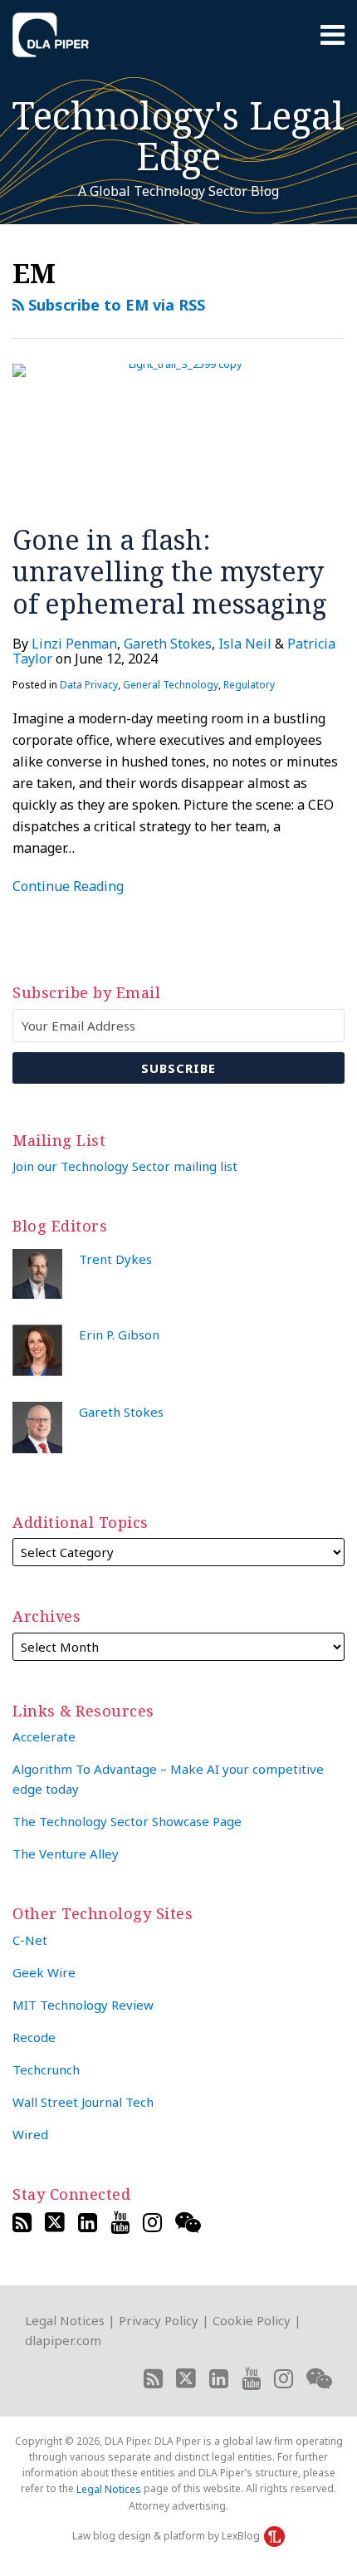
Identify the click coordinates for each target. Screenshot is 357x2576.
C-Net (30, 1940)
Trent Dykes (115, 1259)
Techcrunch (46, 2069)
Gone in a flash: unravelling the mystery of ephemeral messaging (170, 571)
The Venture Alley (66, 1854)
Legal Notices (65, 2320)
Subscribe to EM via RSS (115, 305)
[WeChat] (188, 2222)
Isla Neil (245, 644)
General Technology (171, 685)
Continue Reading (68, 886)
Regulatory (249, 685)
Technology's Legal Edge (178, 135)
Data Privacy (89, 685)
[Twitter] (55, 2222)
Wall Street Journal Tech (83, 2102)
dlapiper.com (63, 2340)
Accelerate (44, 1736)
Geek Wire (44, 1972)
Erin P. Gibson (119, 1335)
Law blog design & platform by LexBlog (167, 2536)
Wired (30, 2134)
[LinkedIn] (88, 2222)
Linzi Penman (74, 644)
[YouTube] (120, 2222)
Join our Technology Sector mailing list (125, 1166)
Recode (34, 2037)
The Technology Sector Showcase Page (127, 1821)
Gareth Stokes (168, 644)
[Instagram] (152, 2222)
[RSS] (22, 2222)
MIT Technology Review (83, 2005)
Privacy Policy (159, 2320)
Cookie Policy (252, 2320)
